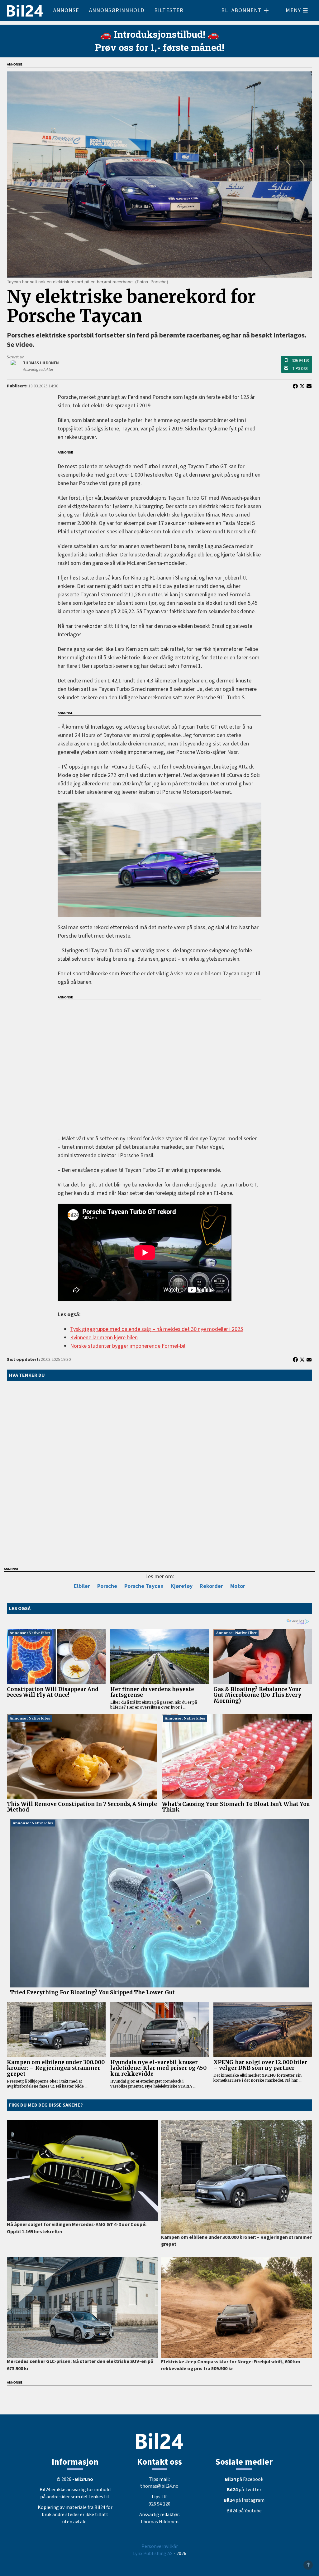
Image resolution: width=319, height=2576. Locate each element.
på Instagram (244, 2500)
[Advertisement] (159, 1063)
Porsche (107, 1586)
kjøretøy (182, 1586)
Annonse (66, 10)
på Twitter (244, 2490)
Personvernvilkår (160, 2546)
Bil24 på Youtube (244, 2511)
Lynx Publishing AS (153, 2554)
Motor (238, 1586)
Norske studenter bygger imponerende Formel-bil (128, 1346)
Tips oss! (300, 369)
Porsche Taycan (144, 1586)
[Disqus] (159, 1472)
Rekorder (211, 1586)
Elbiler (82, 1586)
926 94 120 (301, 361)
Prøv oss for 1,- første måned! (160, 47)
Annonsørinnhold (117, 10)
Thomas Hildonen (159, 2522)
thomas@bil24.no (159, 2486)
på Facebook (244, 2479)
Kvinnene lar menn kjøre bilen (104, 1338)
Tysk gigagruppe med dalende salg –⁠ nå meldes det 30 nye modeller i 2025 (157, 1329)
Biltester (169, 10)
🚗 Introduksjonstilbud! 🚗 (159, 34)
